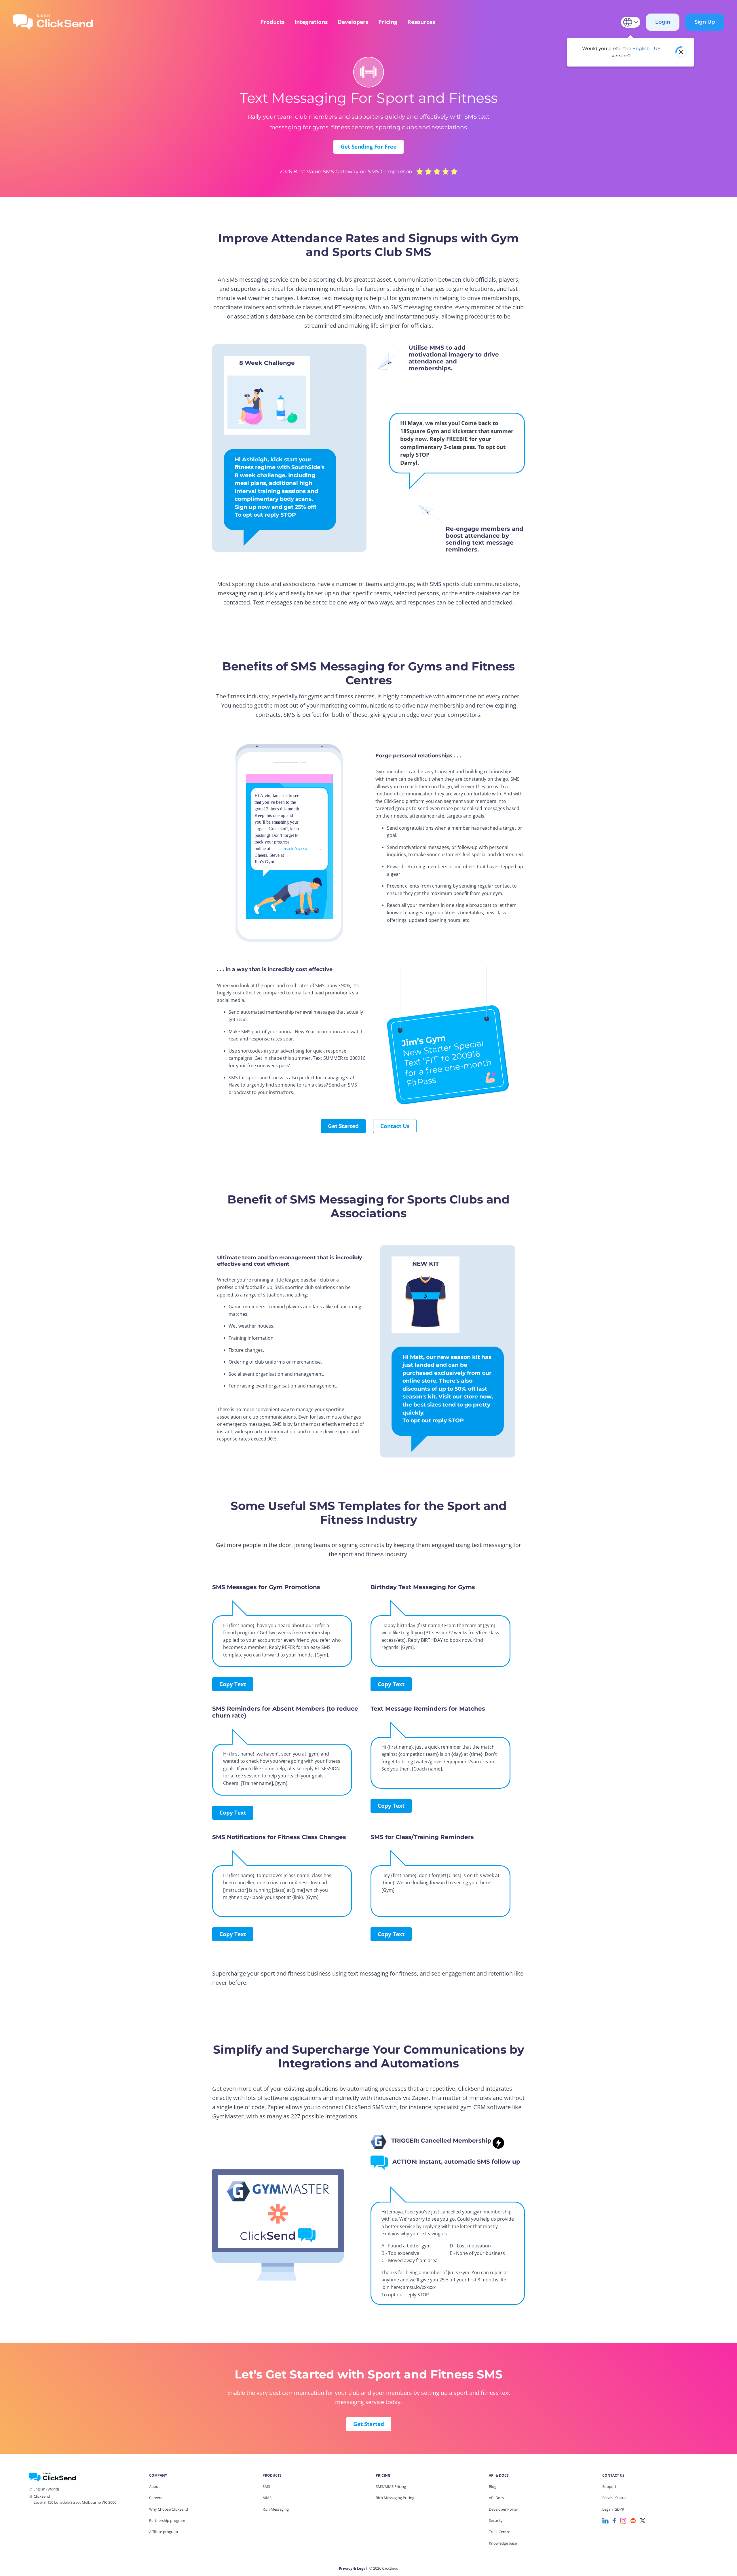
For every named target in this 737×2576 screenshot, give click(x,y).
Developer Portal (503, 2509)
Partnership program (167, 2520)
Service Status (614, 2498)
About (154, 2486)
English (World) (46, 2489)
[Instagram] (623, 2520)
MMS (267, 2498)
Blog (493, 2486)
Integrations (311, 22)
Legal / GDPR (613, 2509)
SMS (266, 2486)
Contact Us (395, 1126)
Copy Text (233, 1684)
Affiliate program (164, 2532)
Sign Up (705, 22)
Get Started (343, 1126)
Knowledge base (503, 2543)
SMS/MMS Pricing (391, 2486)
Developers (353, 22)
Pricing (388, 22)
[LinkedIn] (605, 2520)
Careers (156, 2498)
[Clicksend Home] (53, 22)
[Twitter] (643, 2520)
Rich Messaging (276, 2509)
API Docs (496, 2498)
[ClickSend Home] (52, 2477)
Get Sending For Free (368, 147)
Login (663, 22)
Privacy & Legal (353, 2568)
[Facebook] (614, 2520)
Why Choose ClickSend (169, 2509)
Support (609, 2486)
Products (272, 22)
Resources (421, 22)
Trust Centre (499, 2532)
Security (496, 2520)
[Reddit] (633, 2520)
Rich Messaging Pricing (395, 2498)
